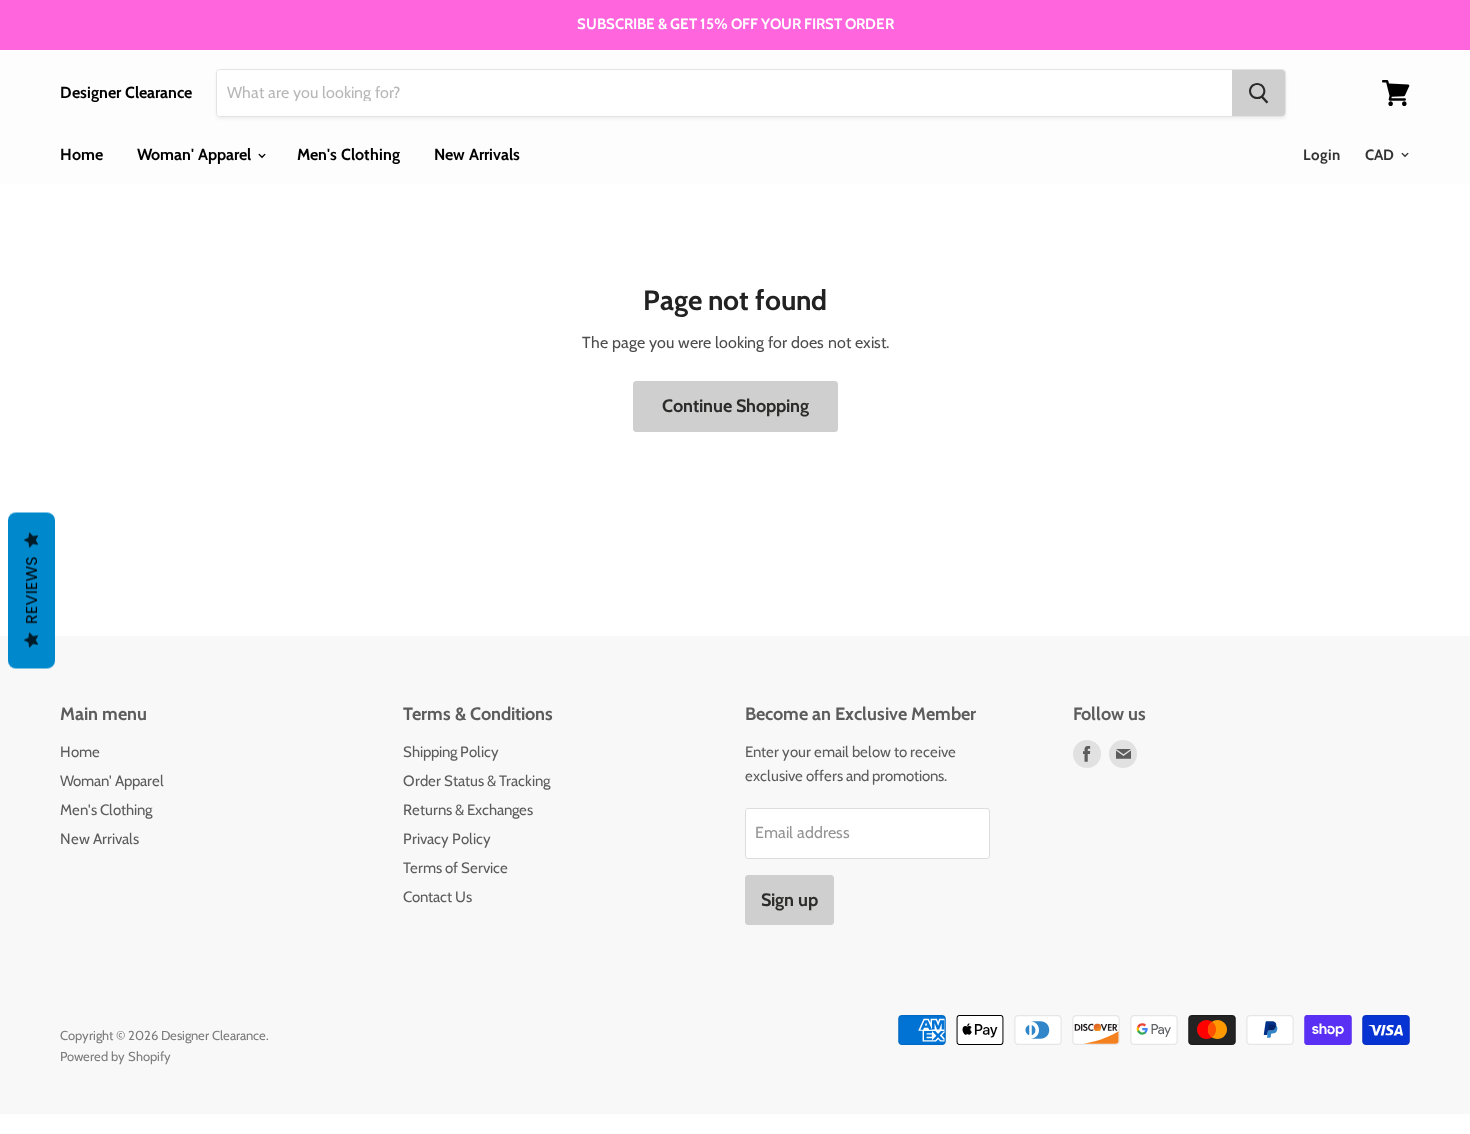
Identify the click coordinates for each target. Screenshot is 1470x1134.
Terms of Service (455, 868)
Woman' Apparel (196, 154)
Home (81, 154)
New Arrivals (477, 154)
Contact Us (437, 897)
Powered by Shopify (115, 1056)
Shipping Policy (451, 752)
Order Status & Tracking (476, 781)
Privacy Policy (447, 839)
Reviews (31, 591)
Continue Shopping (735, 406)
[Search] (1258, 93)
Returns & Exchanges (468, 810)
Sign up (789, 900)
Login (1321, 155)
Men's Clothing (348, 154)
